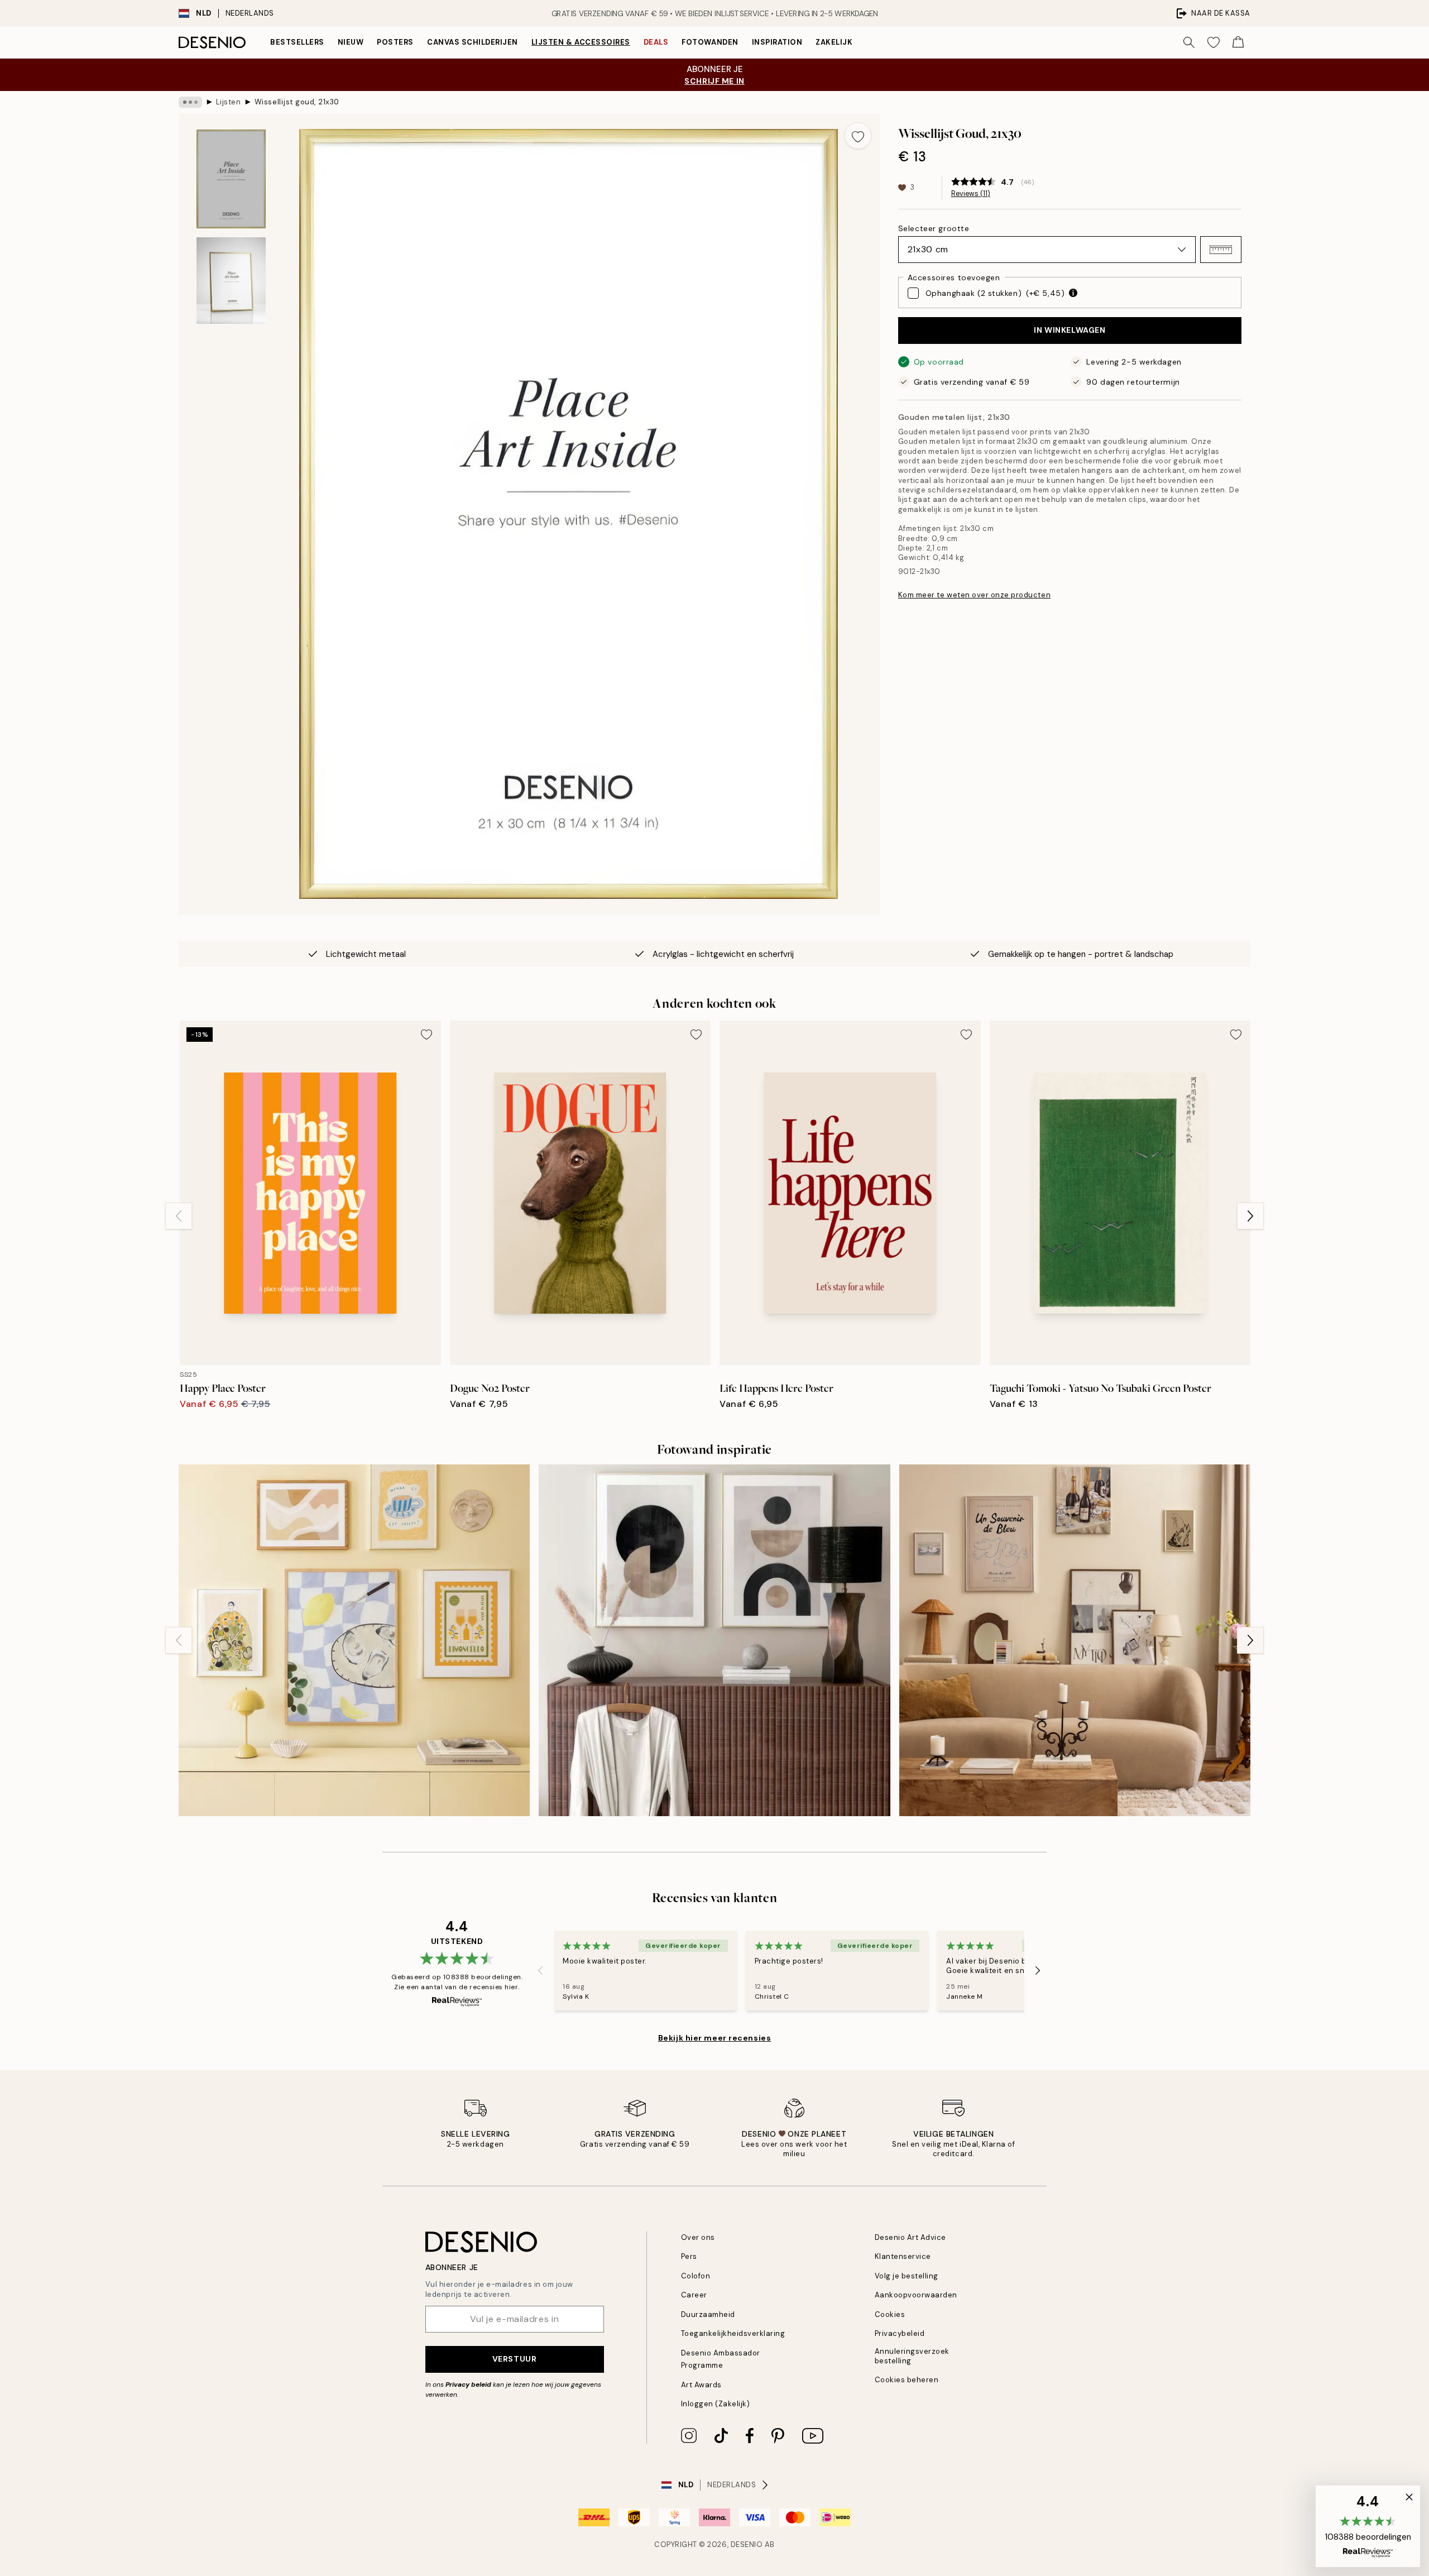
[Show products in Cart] (1238, 42)
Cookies (890, 2314)
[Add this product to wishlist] (858, 136)
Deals (656, 42)
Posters (395, 42)
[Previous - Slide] (179, 1216)
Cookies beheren (907, 2380)
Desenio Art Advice (910, 2237)
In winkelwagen (1070, 330)
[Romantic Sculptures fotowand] (1075, 1640)
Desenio (747, 2544)
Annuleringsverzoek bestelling (912, 2356)
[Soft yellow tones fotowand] (354, 1640)
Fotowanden (710, 42)
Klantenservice (903, 2256)
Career (694, 2295)
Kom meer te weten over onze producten (974, 595)
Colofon (696, 2276)
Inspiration (777, 42)
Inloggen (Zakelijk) (716, 2404)
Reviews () (971, 194)
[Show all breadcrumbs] (190, 102)
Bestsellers (297, 42)
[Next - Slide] (1250, 1216)
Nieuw (351, 42)
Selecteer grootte (934, 228)
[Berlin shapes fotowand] (714, 1640)
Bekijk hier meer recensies (715, 2038)
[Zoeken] (1189, 42)
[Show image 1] (231, 179)
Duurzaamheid (708, 2314)
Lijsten (229, 102)
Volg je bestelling (907, 2276)
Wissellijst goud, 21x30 (297, 102)
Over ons (698, 2237)
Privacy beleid (468, 2385)
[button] (1221, 250)
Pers (689, 2256)
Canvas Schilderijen (473, 42)
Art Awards (701, 2385)
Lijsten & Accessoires (581, 42)
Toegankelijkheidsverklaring (733, 2333)
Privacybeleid (900, 2333)
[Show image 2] (231, 281)
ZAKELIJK (834, 42)
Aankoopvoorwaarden (916, 2295)
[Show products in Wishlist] (1214, 42)
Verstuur (514, 2359)
